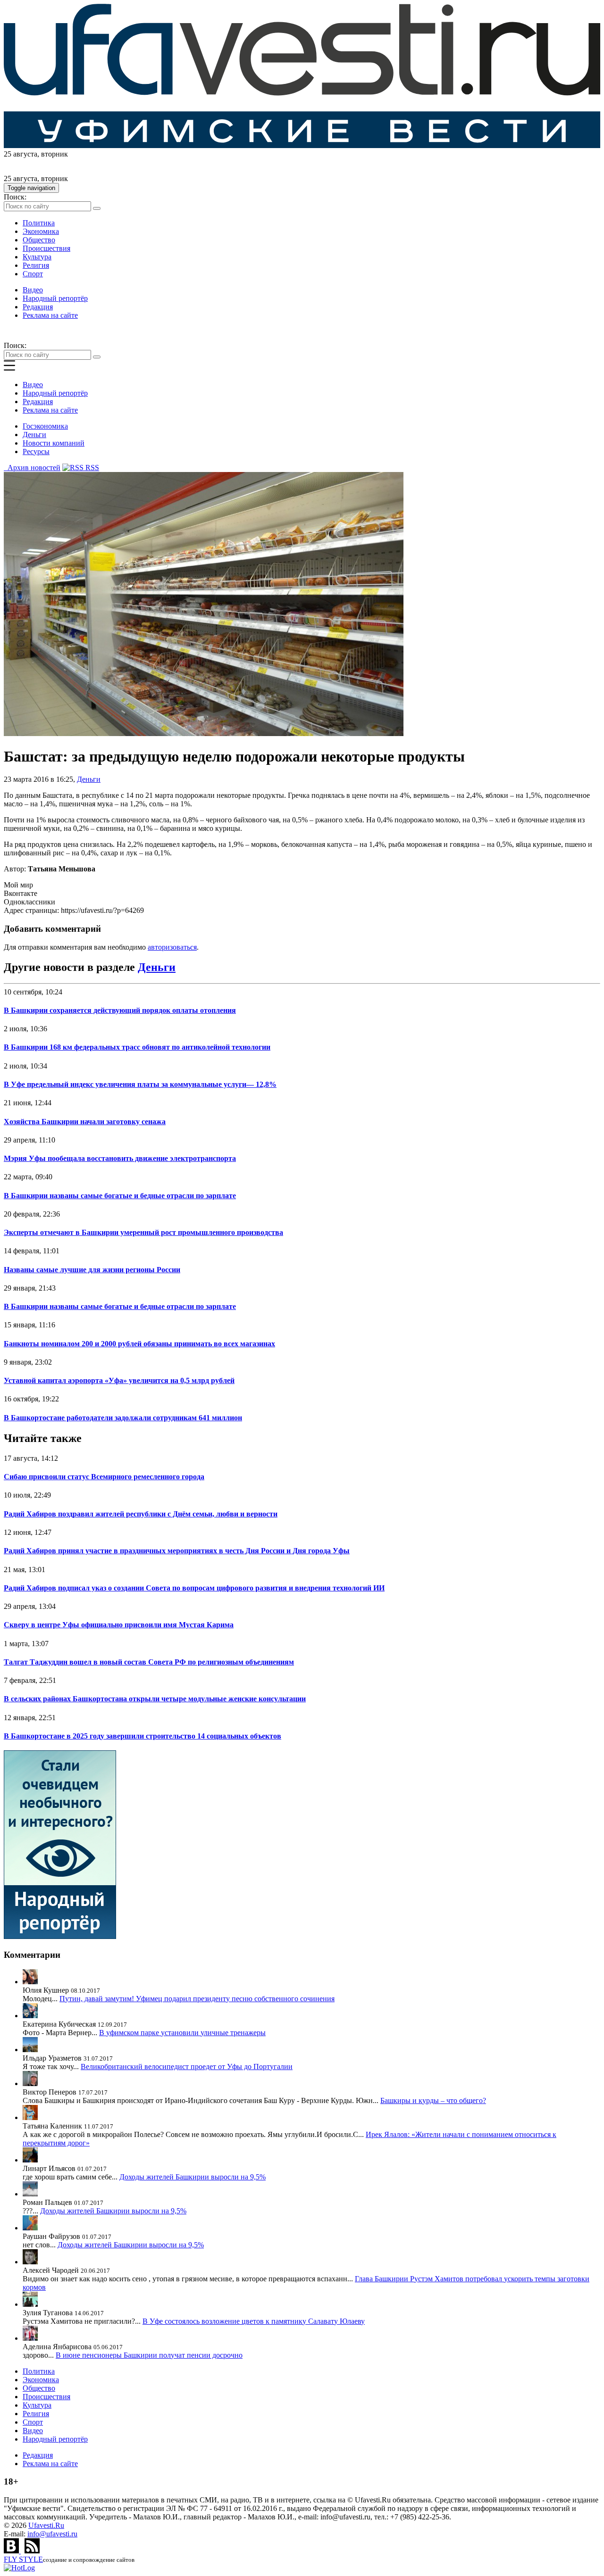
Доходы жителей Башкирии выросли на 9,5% (193, 2177)
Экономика (41, 231)
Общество (39, 240)
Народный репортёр (55, 298)
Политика (39, 223)
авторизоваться (172, 947)
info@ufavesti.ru (52, 2534)
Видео (33, 290)
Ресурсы (36, 451)
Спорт (33, 274)
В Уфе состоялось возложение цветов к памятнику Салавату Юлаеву (254, 2321)
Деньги (34, 435)
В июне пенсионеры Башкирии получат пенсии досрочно (149, 2355)
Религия (36, 265)
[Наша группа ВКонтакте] (12, 2551)
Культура (37, 257)
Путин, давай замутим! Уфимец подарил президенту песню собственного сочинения (197, 1999)
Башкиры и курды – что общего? (433, 2100)
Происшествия (46, 248)
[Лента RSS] (32, 2551)
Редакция (38, 307)
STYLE (23, 2559)
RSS (91, 468)
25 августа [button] (21, 154)
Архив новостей (32, 468)
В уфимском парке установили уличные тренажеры (182, 2033)
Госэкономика (45, 426)
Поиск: (15, 197)
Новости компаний (54, 443)
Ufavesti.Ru (46, 2525)
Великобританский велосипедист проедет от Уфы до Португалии (187, 2067)
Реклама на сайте (50, 315)
